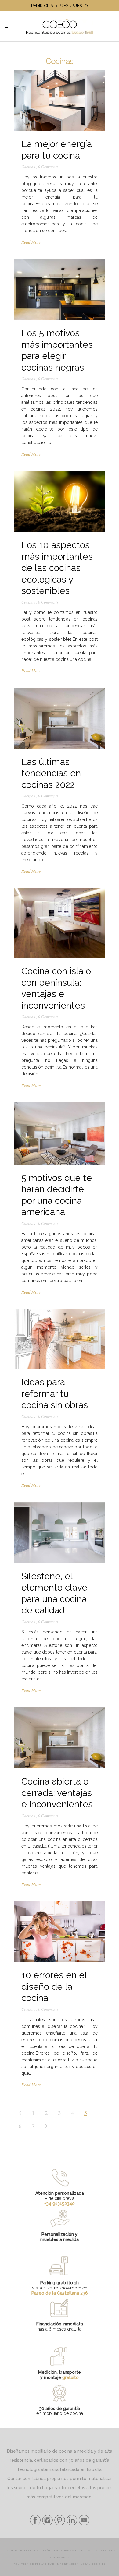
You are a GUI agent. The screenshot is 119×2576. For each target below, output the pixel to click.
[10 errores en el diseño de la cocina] (60, 1932)
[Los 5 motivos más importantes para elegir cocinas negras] (60, 290)
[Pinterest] (59, 2524)
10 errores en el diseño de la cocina (54, 1986)
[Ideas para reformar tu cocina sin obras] (60, 1339)
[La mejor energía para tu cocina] (60, 100)
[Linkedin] (71, 2524)
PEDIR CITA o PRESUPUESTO (60, 6)
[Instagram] (47, 2524)
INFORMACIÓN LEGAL (73, 2564)
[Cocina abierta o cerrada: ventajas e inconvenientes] (60, 1738)
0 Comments (48, 167)
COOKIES (99, 2564)
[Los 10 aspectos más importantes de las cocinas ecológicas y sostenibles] (60, 502)
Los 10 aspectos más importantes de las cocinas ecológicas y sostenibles (57, 568)
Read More (31, 242)
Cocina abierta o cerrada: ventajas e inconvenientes (57, 1793)
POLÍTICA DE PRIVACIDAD (34, 2564)
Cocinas (28, 167)
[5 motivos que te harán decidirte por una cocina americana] (60, 1133)
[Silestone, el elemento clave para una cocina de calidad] (60, 1533)
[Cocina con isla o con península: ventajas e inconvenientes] (60, 923)
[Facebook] (35, 2524)
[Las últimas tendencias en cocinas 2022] (60, 718)
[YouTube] (83, 2524)
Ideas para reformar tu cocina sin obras (55, 1394)
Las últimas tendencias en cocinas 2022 (51, 773)
